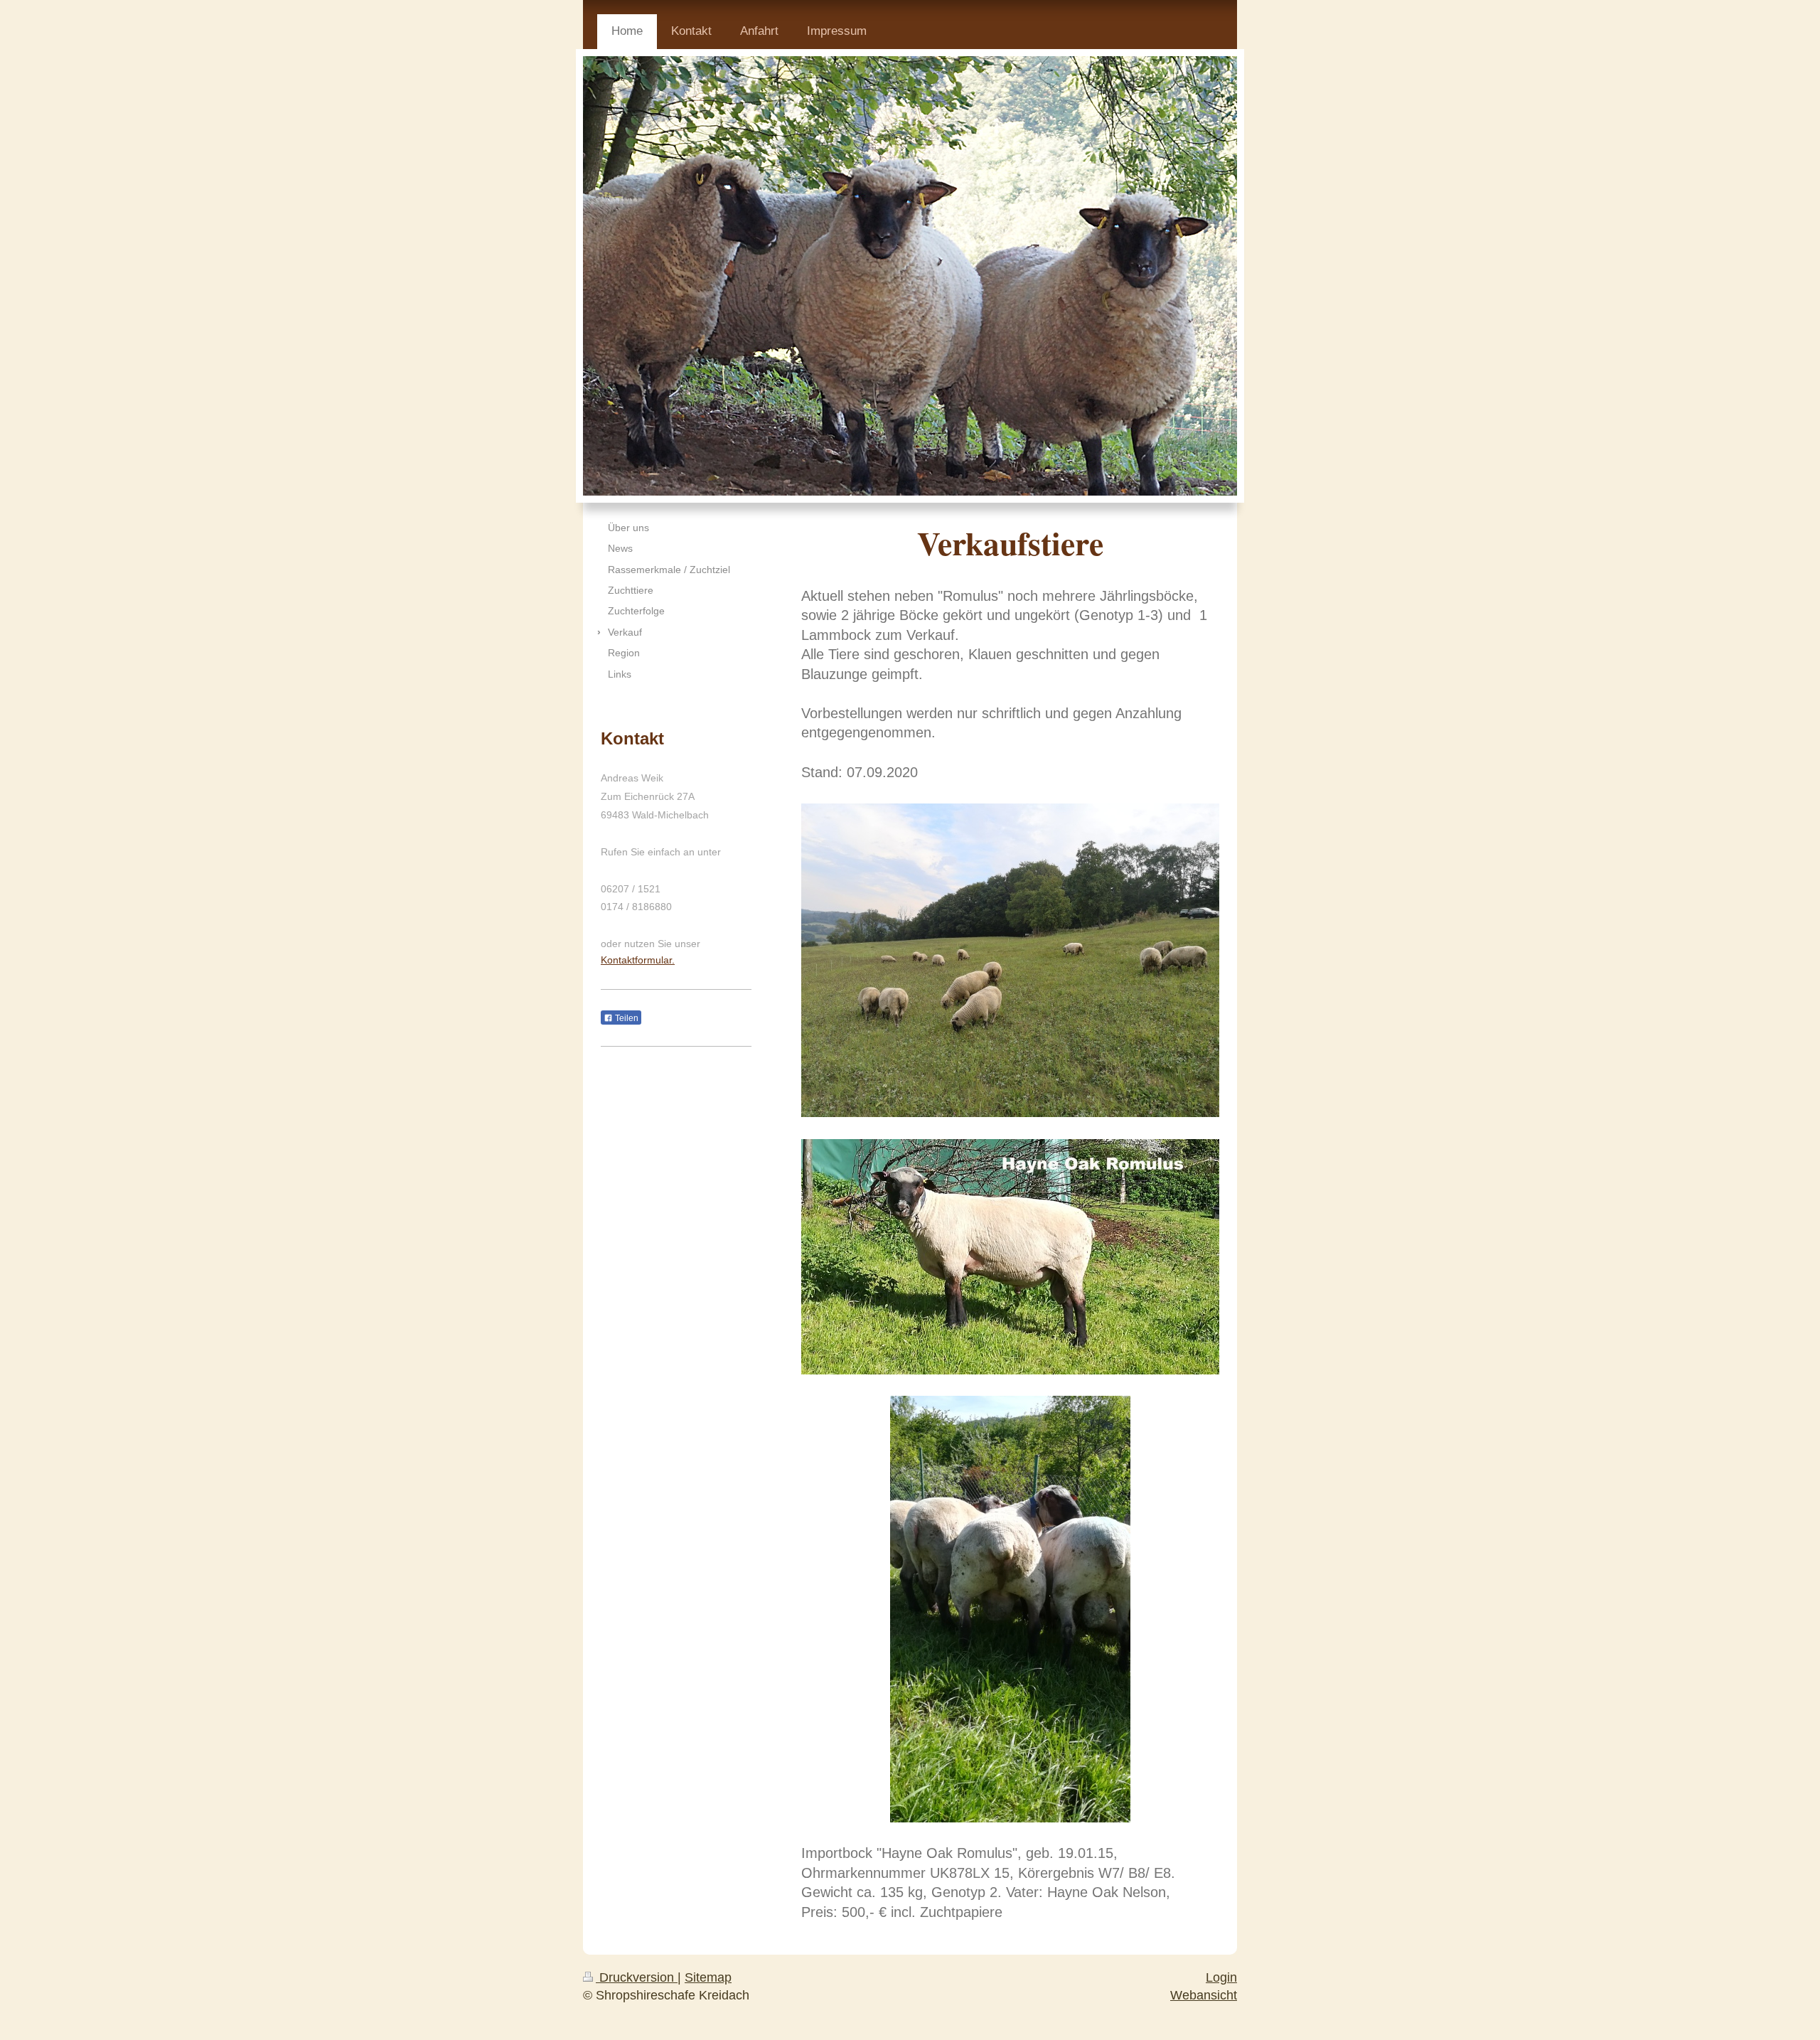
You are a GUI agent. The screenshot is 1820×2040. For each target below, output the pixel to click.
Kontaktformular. (638, 960)
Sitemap (708, 1977)
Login (1221, 1977)
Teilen (626, 1018)
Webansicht (1204, 1995)
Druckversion (637, 1977)
